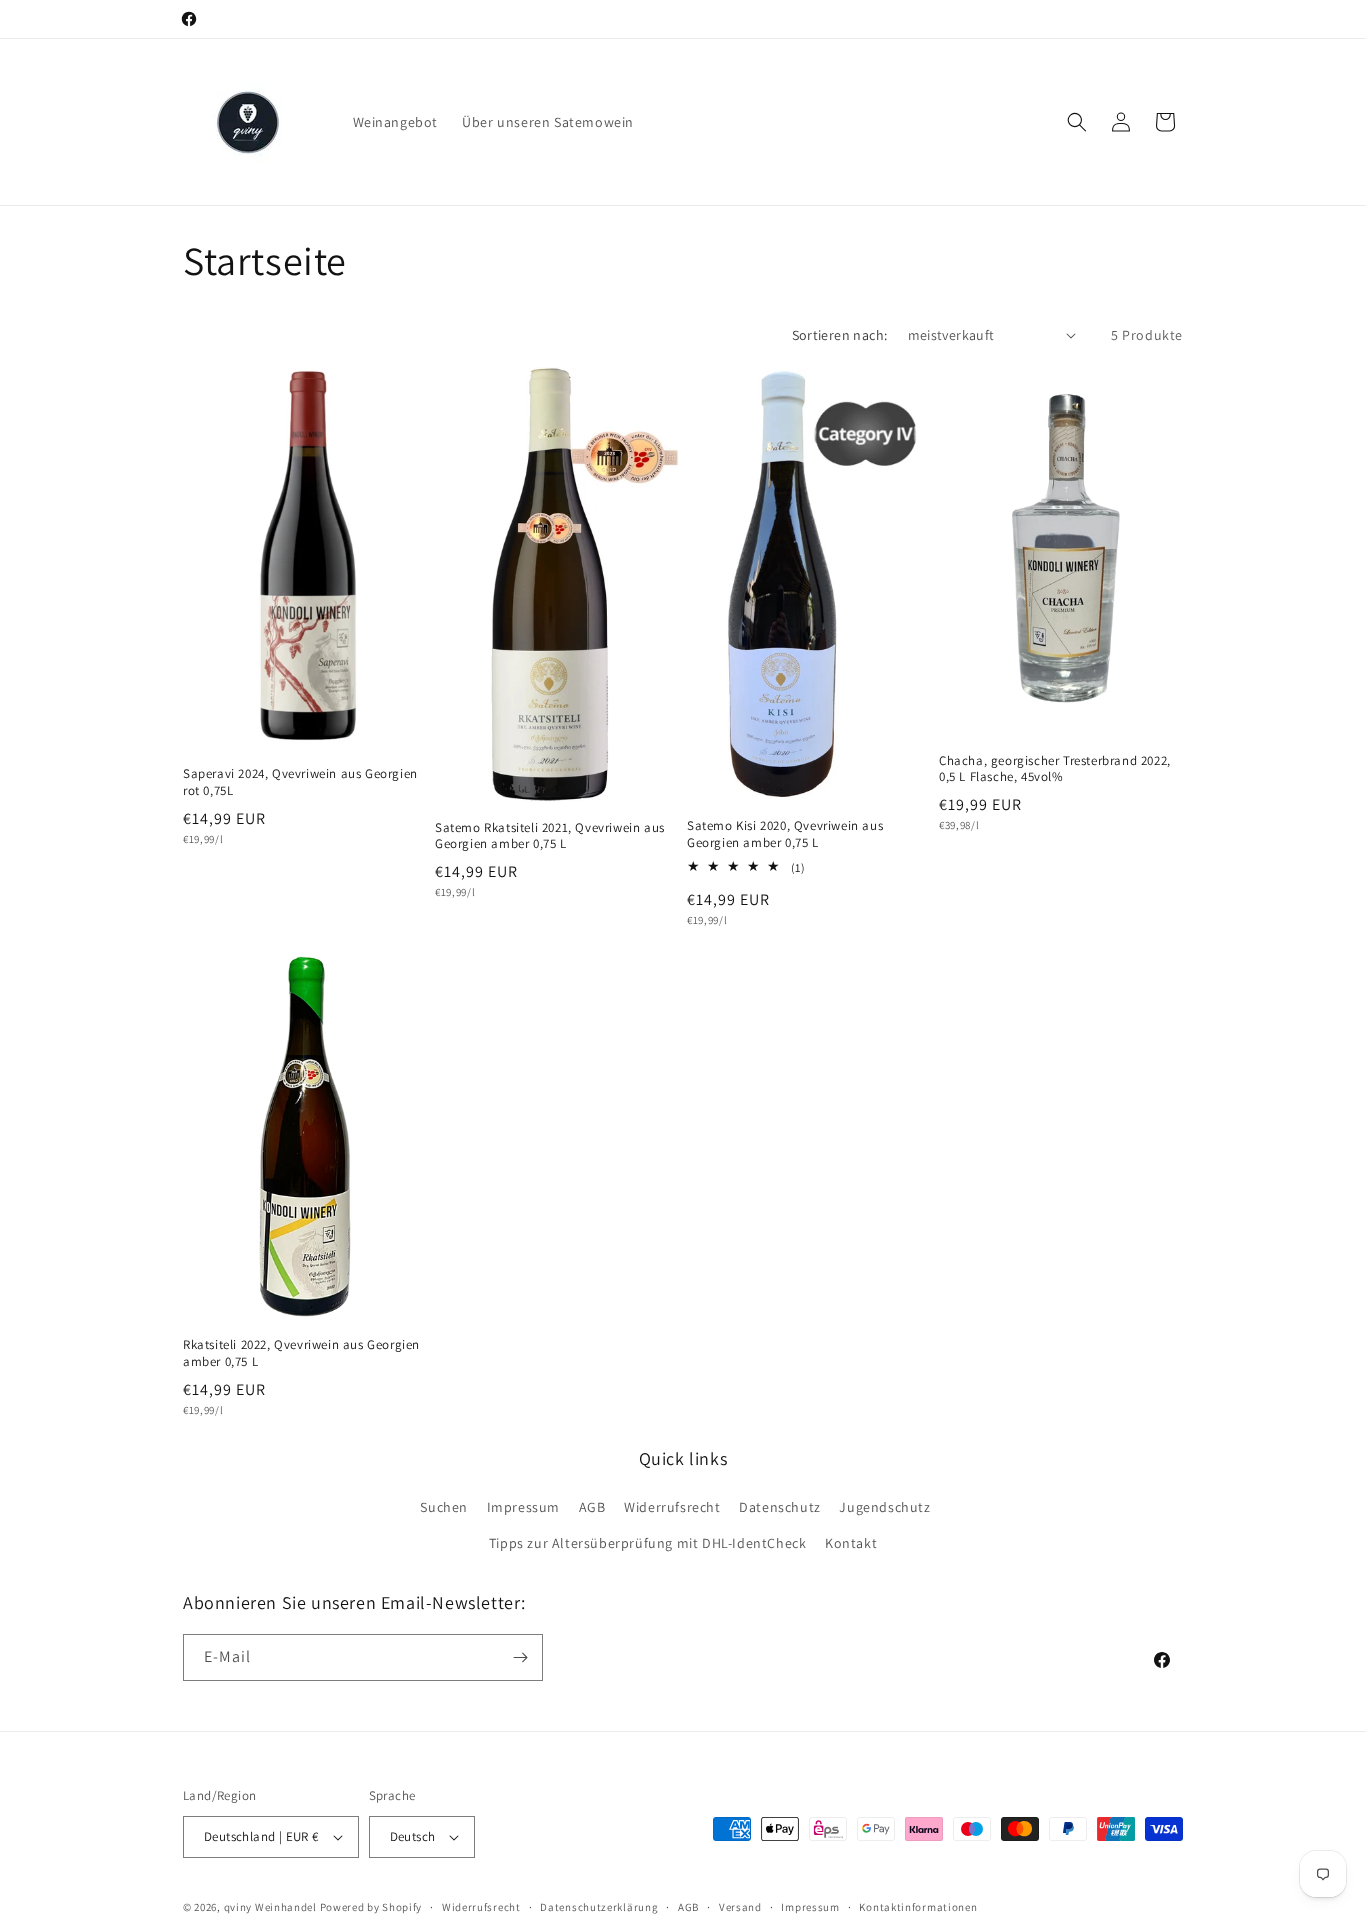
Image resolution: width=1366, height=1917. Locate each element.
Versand (740, 1906)
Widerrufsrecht (672, 1507)
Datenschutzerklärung (599, 1906)
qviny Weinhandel (270, 1907)
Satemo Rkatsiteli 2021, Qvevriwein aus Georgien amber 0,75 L (550, 835)
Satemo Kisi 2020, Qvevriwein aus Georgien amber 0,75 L (785, 834)
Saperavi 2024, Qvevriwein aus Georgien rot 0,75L (300, 782)
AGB (592, 1507)
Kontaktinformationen (918, 1906)
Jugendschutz (884, 1507)
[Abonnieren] (520, 1657)
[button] (1077, 122)
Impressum (523, 1507)
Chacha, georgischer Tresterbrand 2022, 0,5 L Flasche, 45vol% (1055, 768)
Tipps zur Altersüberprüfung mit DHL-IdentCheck (648, 1543)
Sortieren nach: (840, 335)
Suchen (444, 1507)
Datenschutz (780, 1507)
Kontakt (851, 1543)
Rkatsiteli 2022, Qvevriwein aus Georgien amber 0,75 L (301, 1354)
